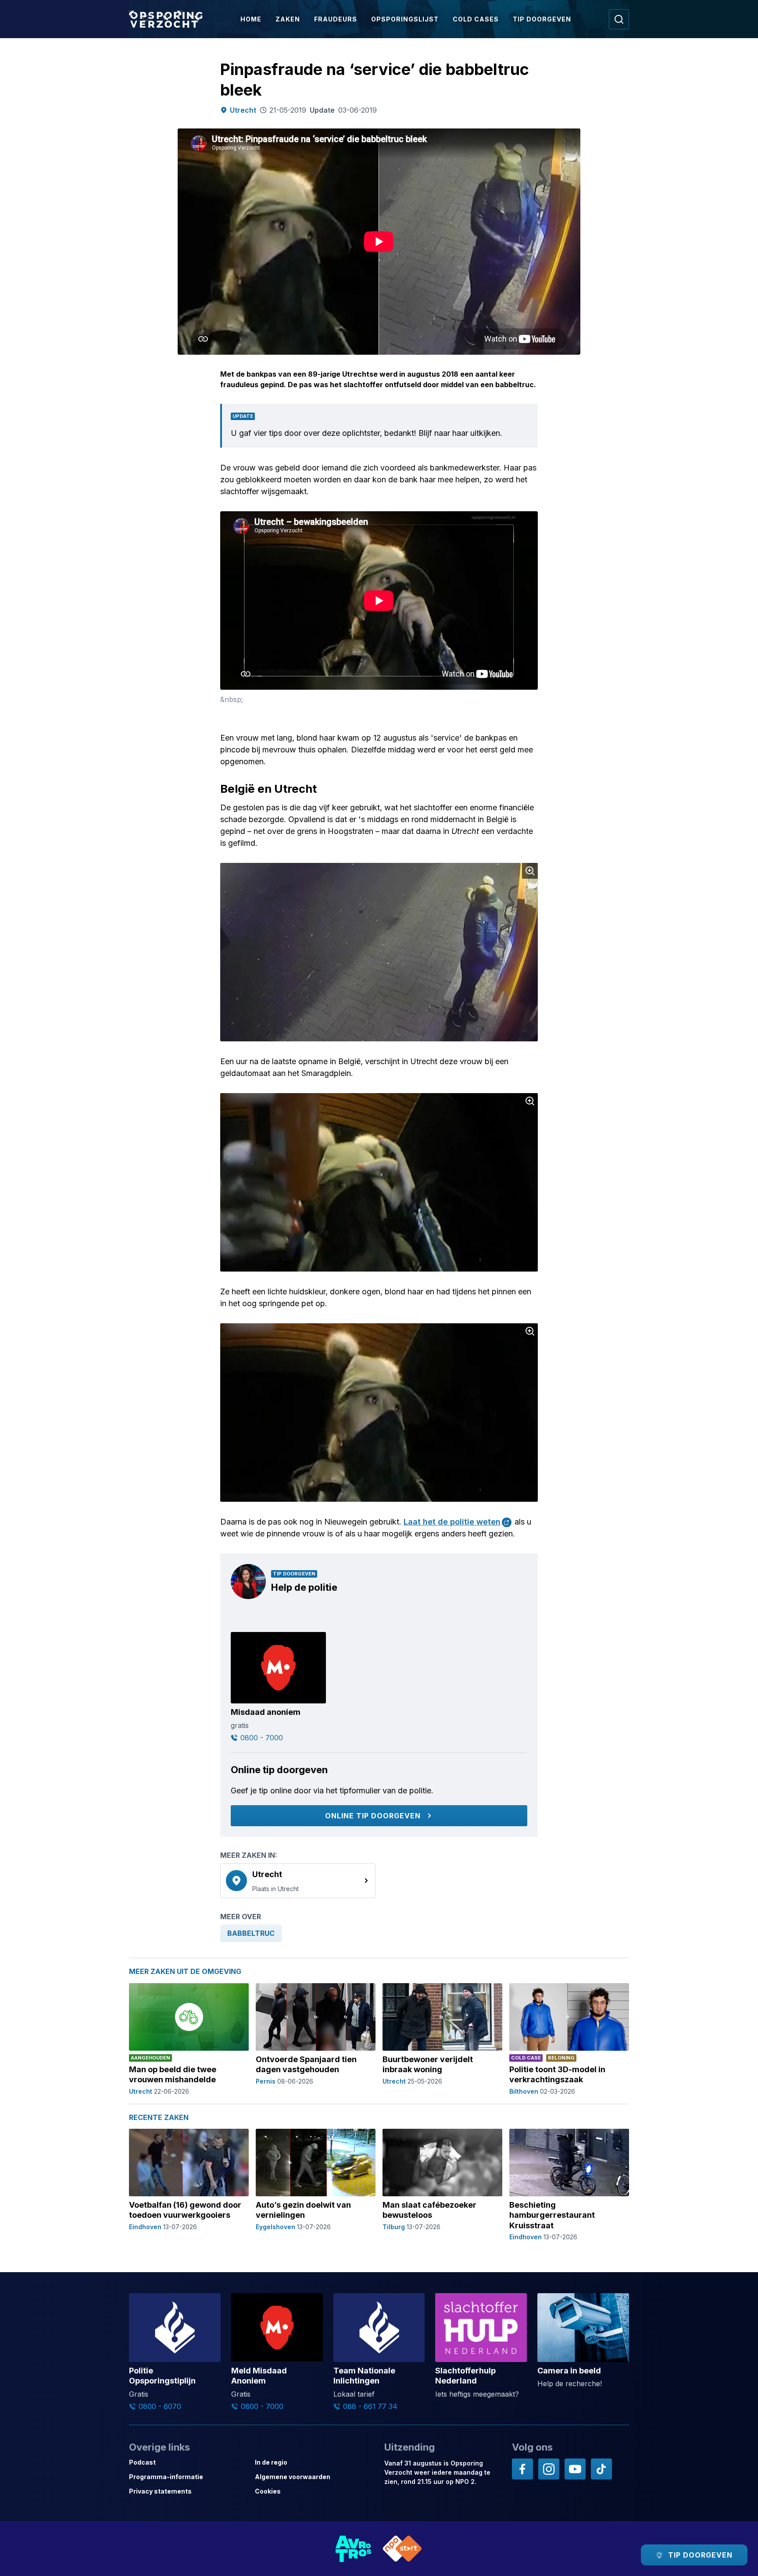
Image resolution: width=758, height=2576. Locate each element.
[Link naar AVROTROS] (354, 2549)
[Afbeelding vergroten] (530, 871)
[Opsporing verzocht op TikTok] (601, 2469)
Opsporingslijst (405, 19)
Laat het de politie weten (452, 1522)
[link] (298, 1881)
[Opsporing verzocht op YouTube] (575, 2469)
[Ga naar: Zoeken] (619, 19)
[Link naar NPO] (402, 2549)
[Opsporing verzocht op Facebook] (522, 2469)
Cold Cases (476, 19)
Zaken (288, 19)
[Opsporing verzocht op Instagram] (549, 2469)
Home (251, 19)
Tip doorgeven (542, 19)
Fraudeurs (336, 19)
